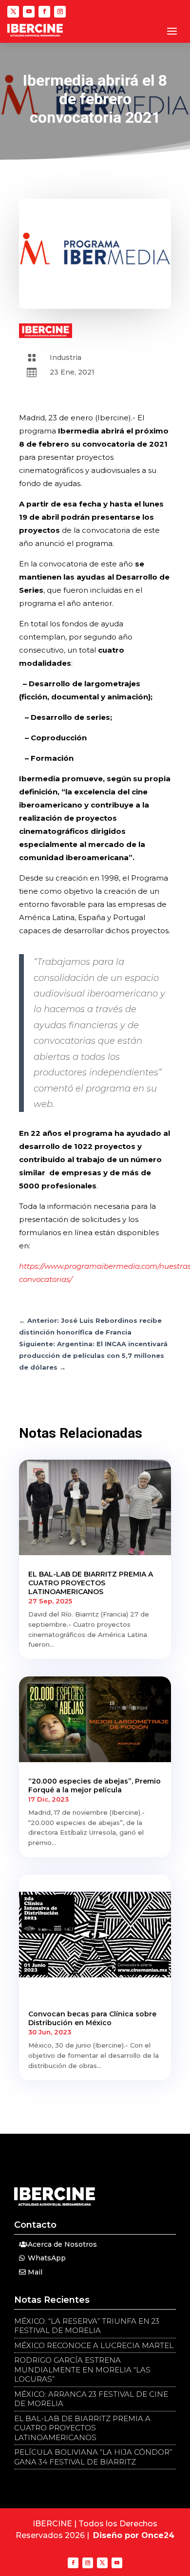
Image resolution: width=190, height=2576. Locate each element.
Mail (35, 2272)
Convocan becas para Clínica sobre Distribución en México (92, 2018)
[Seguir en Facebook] (44, 12)
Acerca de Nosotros (62, 2244)
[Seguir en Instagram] (60, 12)
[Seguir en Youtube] (29, 12)
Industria (66, 357)
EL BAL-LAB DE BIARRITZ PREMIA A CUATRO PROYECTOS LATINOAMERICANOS (91, 1583)
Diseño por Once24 (134, 2535)
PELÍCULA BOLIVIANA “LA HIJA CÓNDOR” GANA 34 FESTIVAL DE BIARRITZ (93, 2457)
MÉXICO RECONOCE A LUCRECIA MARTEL (94, 2345)
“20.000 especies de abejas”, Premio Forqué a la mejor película (95, 1786)
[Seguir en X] (13, 12)
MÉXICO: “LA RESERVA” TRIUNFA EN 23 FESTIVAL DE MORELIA (87, 2326)
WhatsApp (47, 2258)
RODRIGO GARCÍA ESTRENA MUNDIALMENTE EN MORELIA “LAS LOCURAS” (82, 2369)
